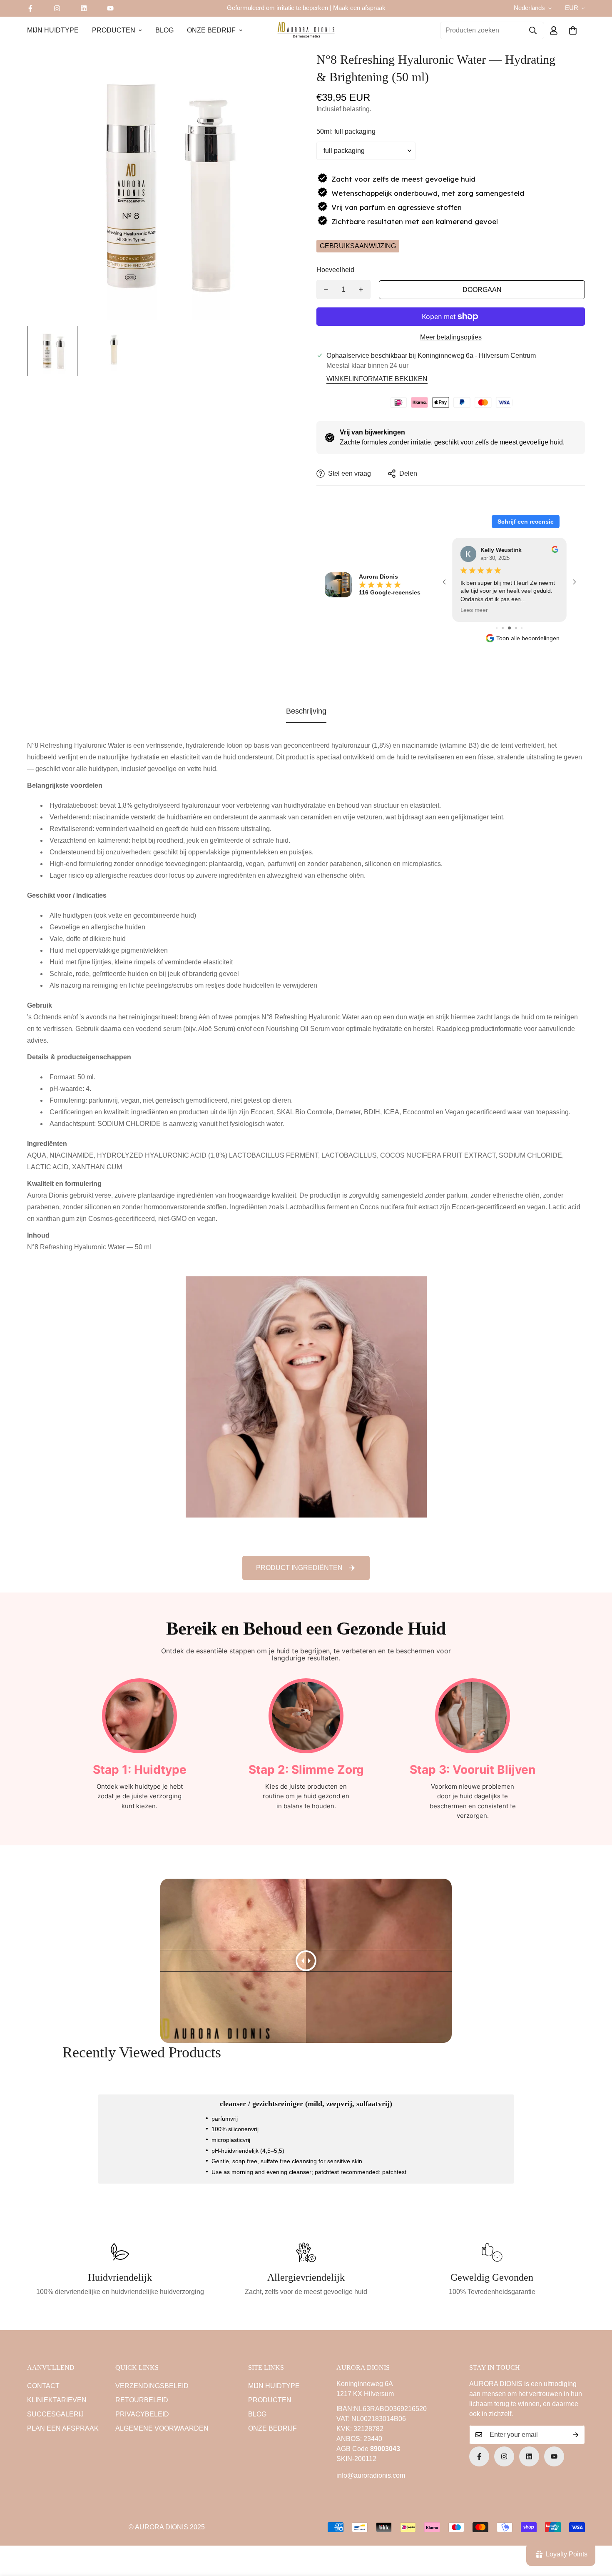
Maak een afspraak (359, 8)
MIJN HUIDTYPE (53, 30)
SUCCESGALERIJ (55, 2414)
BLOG (164, 30)
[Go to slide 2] (510, 628)
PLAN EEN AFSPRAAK (63, 2428)
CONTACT (43, 2386)
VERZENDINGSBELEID (152, 2386)
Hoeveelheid (335, 270)
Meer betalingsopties (451, 337)
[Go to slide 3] (516, 628)
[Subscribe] (576, 2435)
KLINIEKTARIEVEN (57, 2400)
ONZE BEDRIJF (211, 30)
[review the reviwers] (555, 549)
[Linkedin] (84, 8)
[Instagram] (57, 8)
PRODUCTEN (114, 30)
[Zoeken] (533, 30)
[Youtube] (110, 8)
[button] (573, 30)
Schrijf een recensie (526, 522)
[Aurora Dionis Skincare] (306, 30)
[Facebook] (30, 8)
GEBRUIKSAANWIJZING (358, 246)
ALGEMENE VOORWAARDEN (162, 2428)
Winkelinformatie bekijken (377, 379)
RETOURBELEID (142, 2400)
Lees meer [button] (474, 610)
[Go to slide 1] (504, 628)
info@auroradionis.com (371, 2475)
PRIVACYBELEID (142, 2414)
